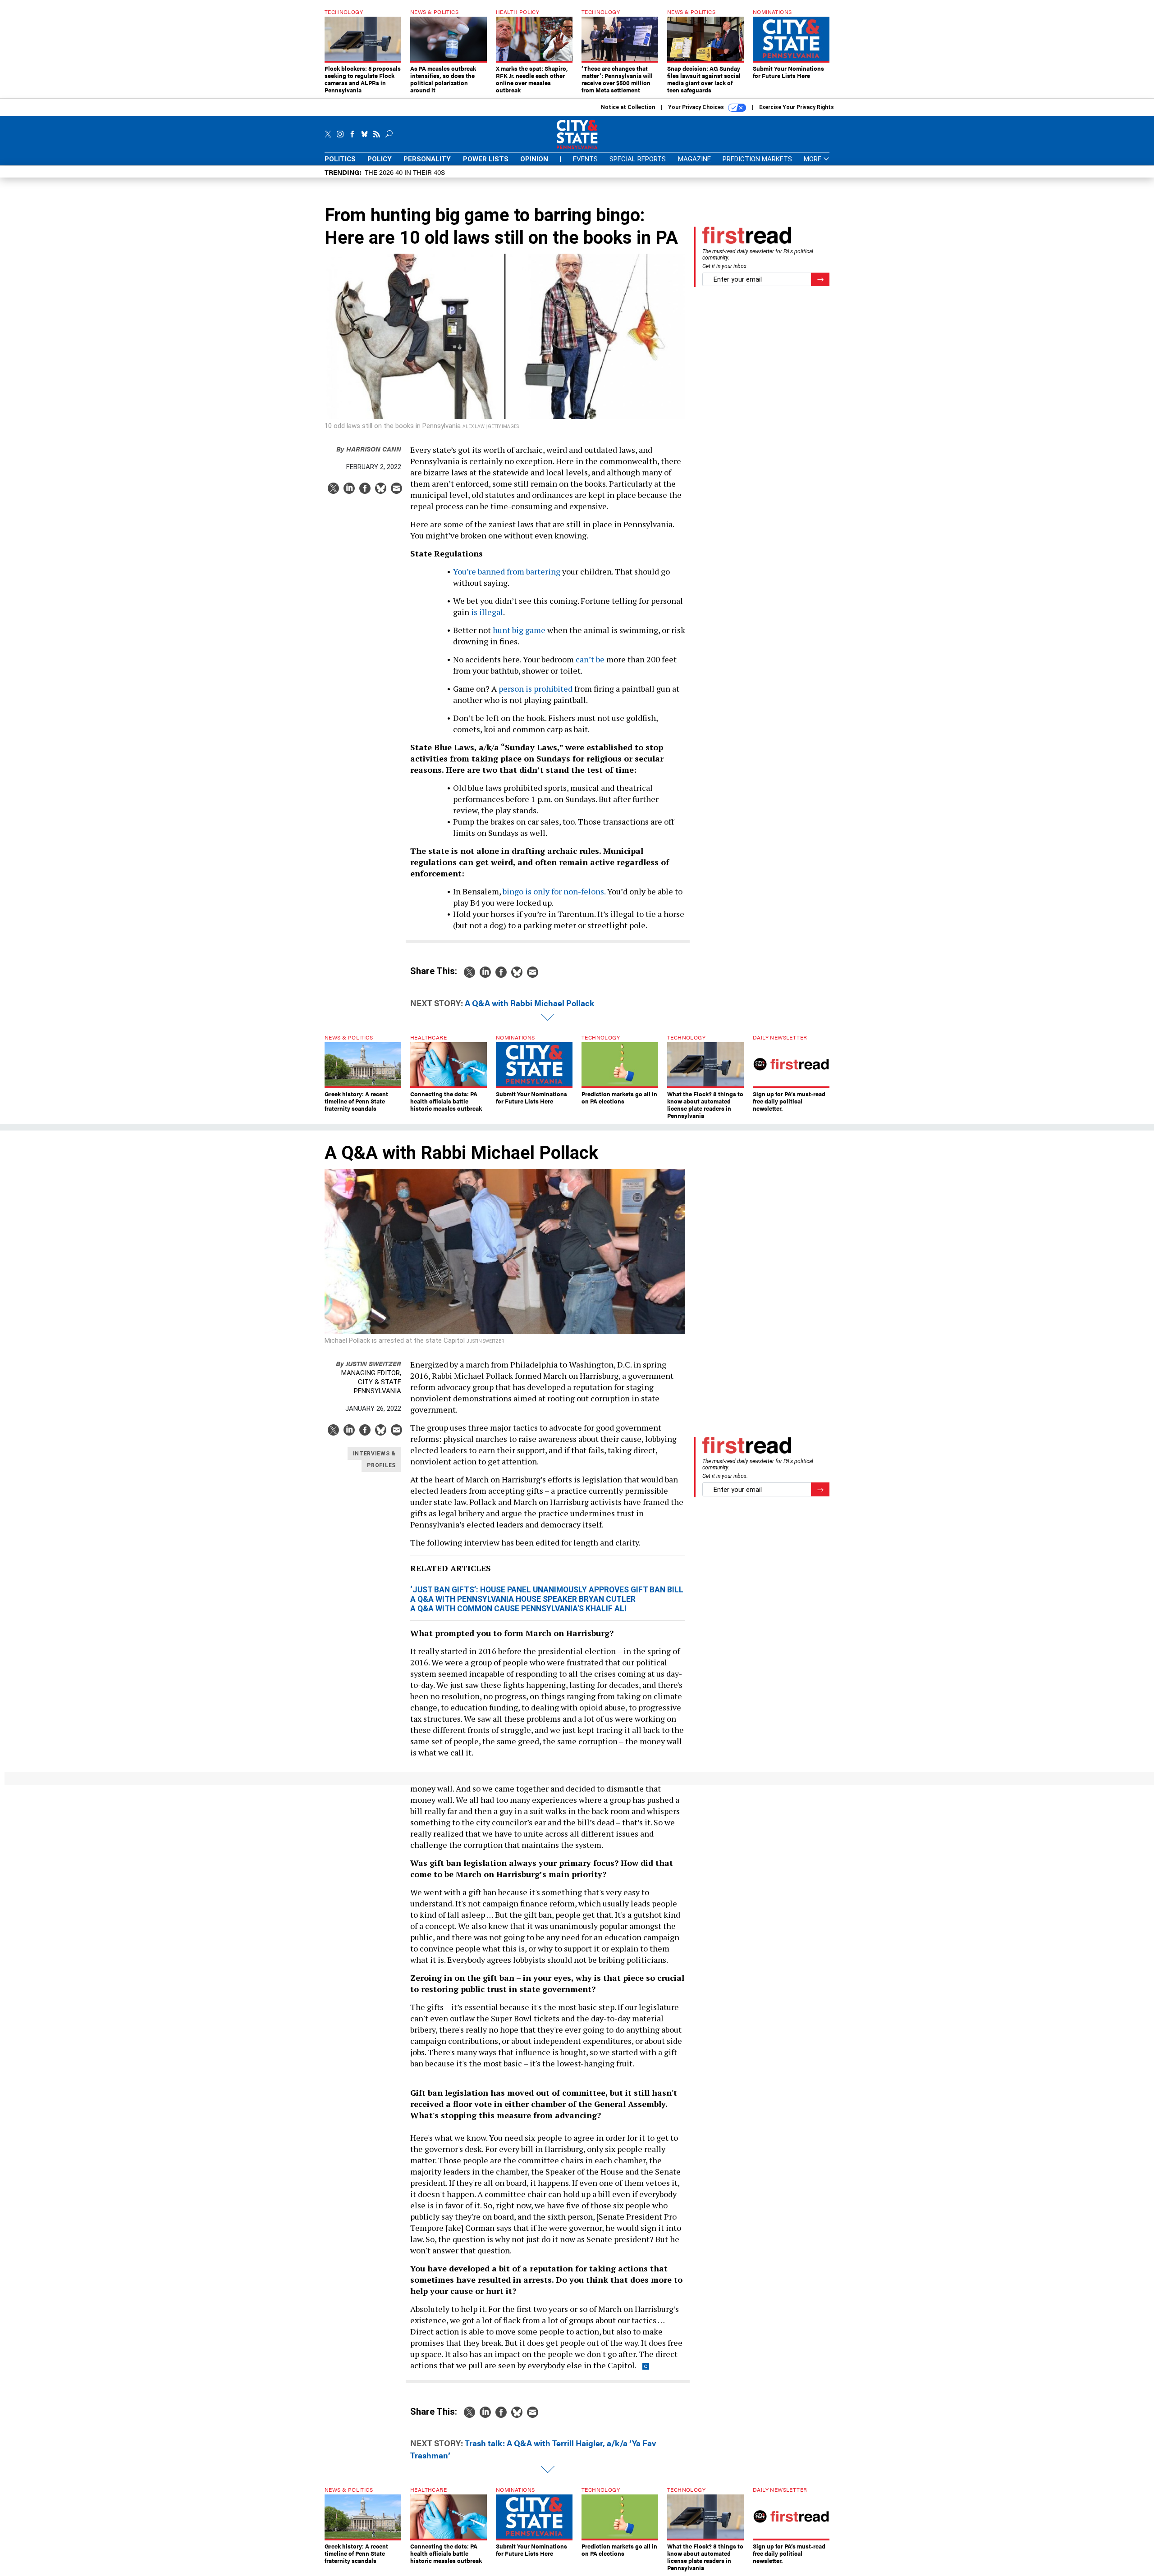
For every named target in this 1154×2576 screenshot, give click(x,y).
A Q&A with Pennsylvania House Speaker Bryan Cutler (523, 1599)
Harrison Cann (369, 449)
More (813, 159)
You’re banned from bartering (507, 571)
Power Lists (486, 159)
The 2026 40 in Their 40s (405, 172)
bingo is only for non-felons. (554, 891)
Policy (380, 159)
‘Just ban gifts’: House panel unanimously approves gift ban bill (547, 1590)
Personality (427, 159)
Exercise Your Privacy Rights (797, 107)
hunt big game (519, 630)
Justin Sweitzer (369, 1363)
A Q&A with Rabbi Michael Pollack (529, 1003)
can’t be (590, 659)
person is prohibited (536, 688)
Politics (340, 159)
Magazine (694, 159)
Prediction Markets (757, 159)
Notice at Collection (628, 107)
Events (585, 159)
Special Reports (638, 159)
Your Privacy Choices (697, 107)
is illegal (487, 612)
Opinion (534, 159)
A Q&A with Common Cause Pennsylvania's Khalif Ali (518, 1609)
